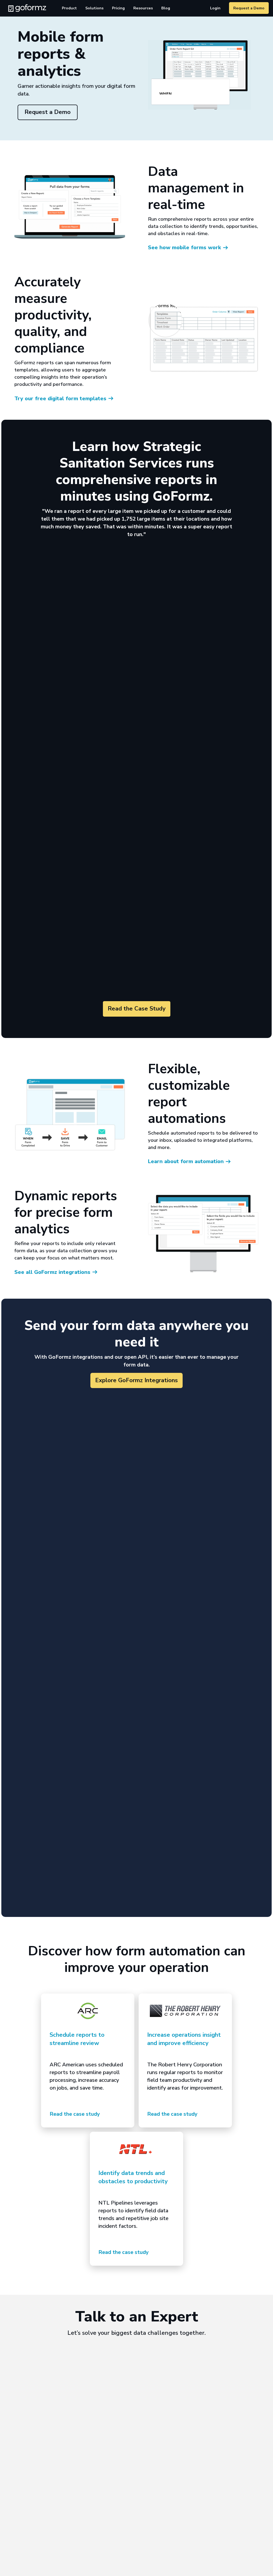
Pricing (118, 8)
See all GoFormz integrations (52, 1272)
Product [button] (69, 8)
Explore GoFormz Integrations (136, 1380)
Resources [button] (143, 8)
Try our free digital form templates (60, 399)
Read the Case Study (137, 1009)
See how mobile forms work (184, 247)
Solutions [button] (94, 8)
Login (215, 8)
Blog (166, 8)
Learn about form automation (186, 1161)
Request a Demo (249, 8)
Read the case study (75, 2114)
